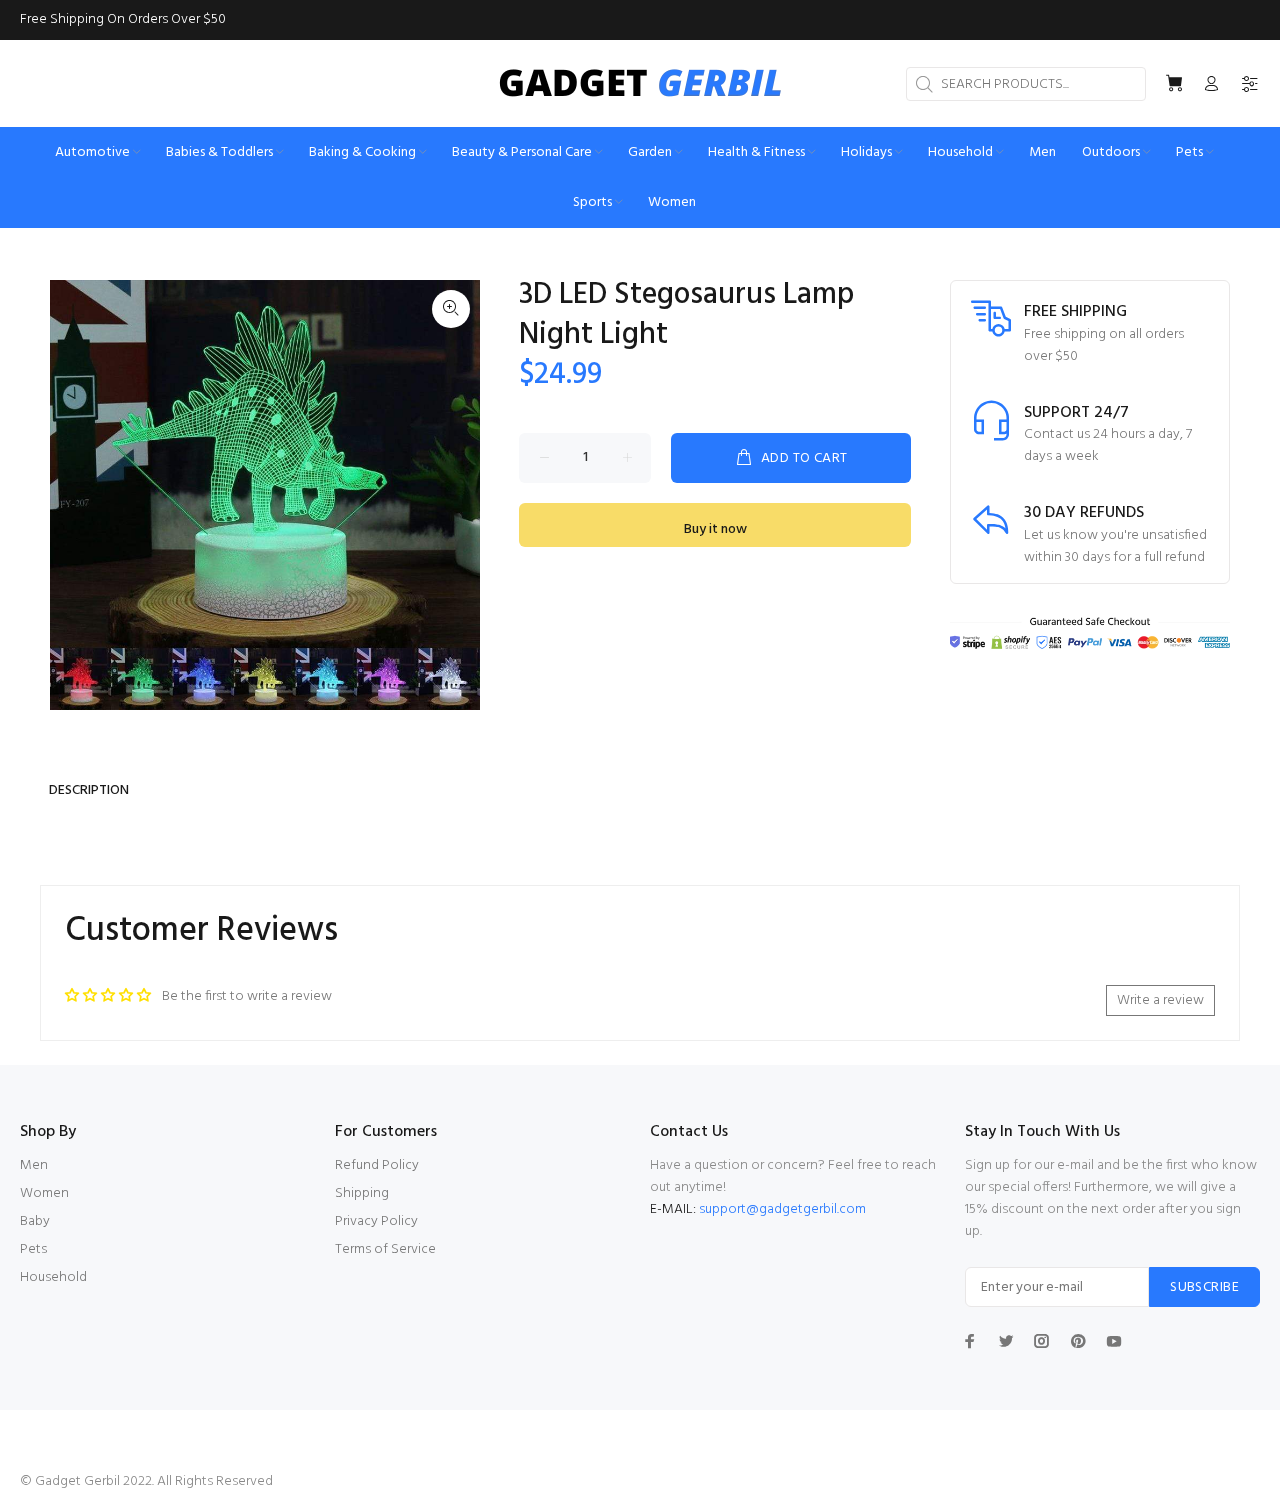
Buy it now (715, 529)
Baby (35, 1221)
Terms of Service (385, 1249)
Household (53, 1277)
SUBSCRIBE (1204, 1287)
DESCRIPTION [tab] (89, 790)
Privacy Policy (376, 1221)
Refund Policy (377, 1165)
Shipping (362, 1193)
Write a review (1160, 1000)
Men (34, 1165)
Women (44, 1193)
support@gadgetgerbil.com (782, 1209)
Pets (33, 1249)
